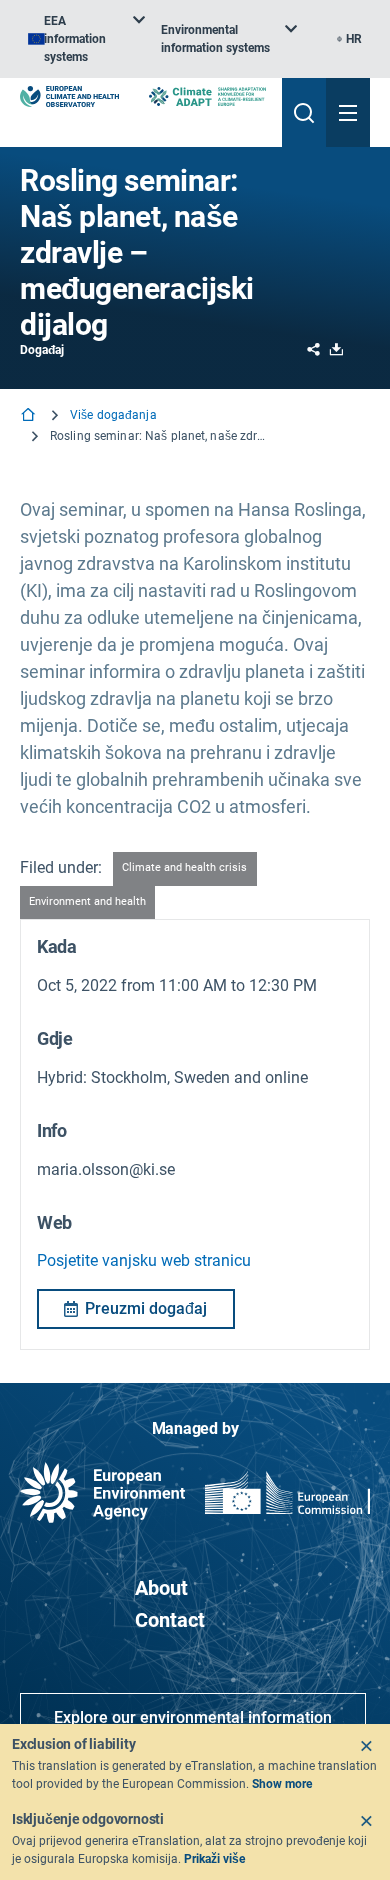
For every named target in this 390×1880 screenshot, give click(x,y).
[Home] (30, 416)
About (161, 1588)
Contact (170, 1620)
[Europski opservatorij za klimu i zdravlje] (69, 96)
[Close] (366, 1746)
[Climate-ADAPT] (207, 96)
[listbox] (86, 39)
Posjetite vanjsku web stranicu (144, 1260)
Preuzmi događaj (146, 1308)
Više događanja (113, 415)
